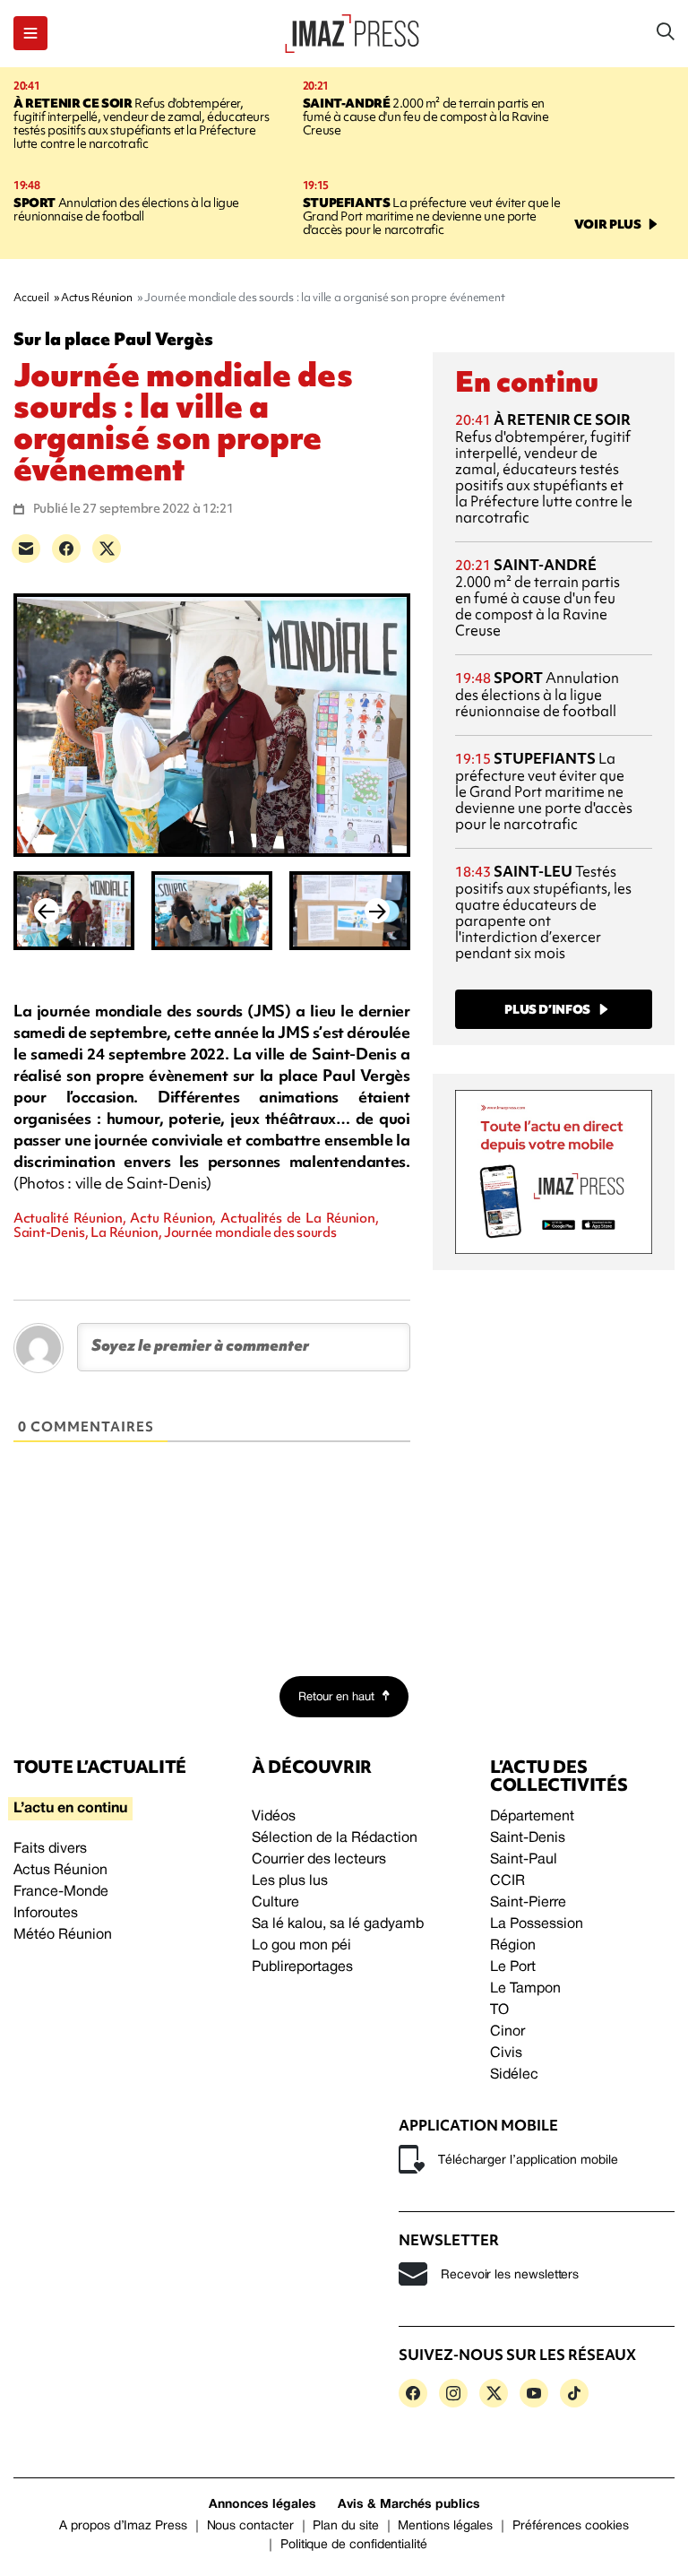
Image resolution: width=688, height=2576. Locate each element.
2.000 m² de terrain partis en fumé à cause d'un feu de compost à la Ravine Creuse (426, 117)
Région (513, 1946)
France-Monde (61, 1892)
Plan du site (345, 2526)
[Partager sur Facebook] (66, 549)
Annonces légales (262, 2505)
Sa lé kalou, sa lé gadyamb (338, 1924)
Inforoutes (46, 1914)
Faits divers (50, 1849)
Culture (275, 1903)
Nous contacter (250, 2526)
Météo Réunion (63, 1935)
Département (532, 1817)
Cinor (507, 2032)
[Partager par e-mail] (26, 549)
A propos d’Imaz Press (123, 2526)
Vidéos (274, 1817)
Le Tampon (525, 1989)
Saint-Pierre (528, 1903)
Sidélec (514, 2075)
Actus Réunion (60, 1871)
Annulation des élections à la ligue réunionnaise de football (126, 209)
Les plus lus (290, 1881)
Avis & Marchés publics (409, 2505)
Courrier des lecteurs (319, 1860)
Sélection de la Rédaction (335, 1838)
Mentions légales (445, 2526)
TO (499, 2010)
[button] (30, 33)
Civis (506, 2053)
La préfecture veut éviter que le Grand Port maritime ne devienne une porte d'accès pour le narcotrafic (432, 216)
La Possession (537, 1924)
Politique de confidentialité (354, 2545)
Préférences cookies (571, 2526)
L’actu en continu (70, 1809)
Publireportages (302, 1967)
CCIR (507, 1881)
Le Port (513, 1967)
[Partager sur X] (107, 549)
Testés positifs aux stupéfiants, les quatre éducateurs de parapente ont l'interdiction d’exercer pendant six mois (543, 912)
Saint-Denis (528, 1838)
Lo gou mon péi (301, 1946)
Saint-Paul (524, 1860)
